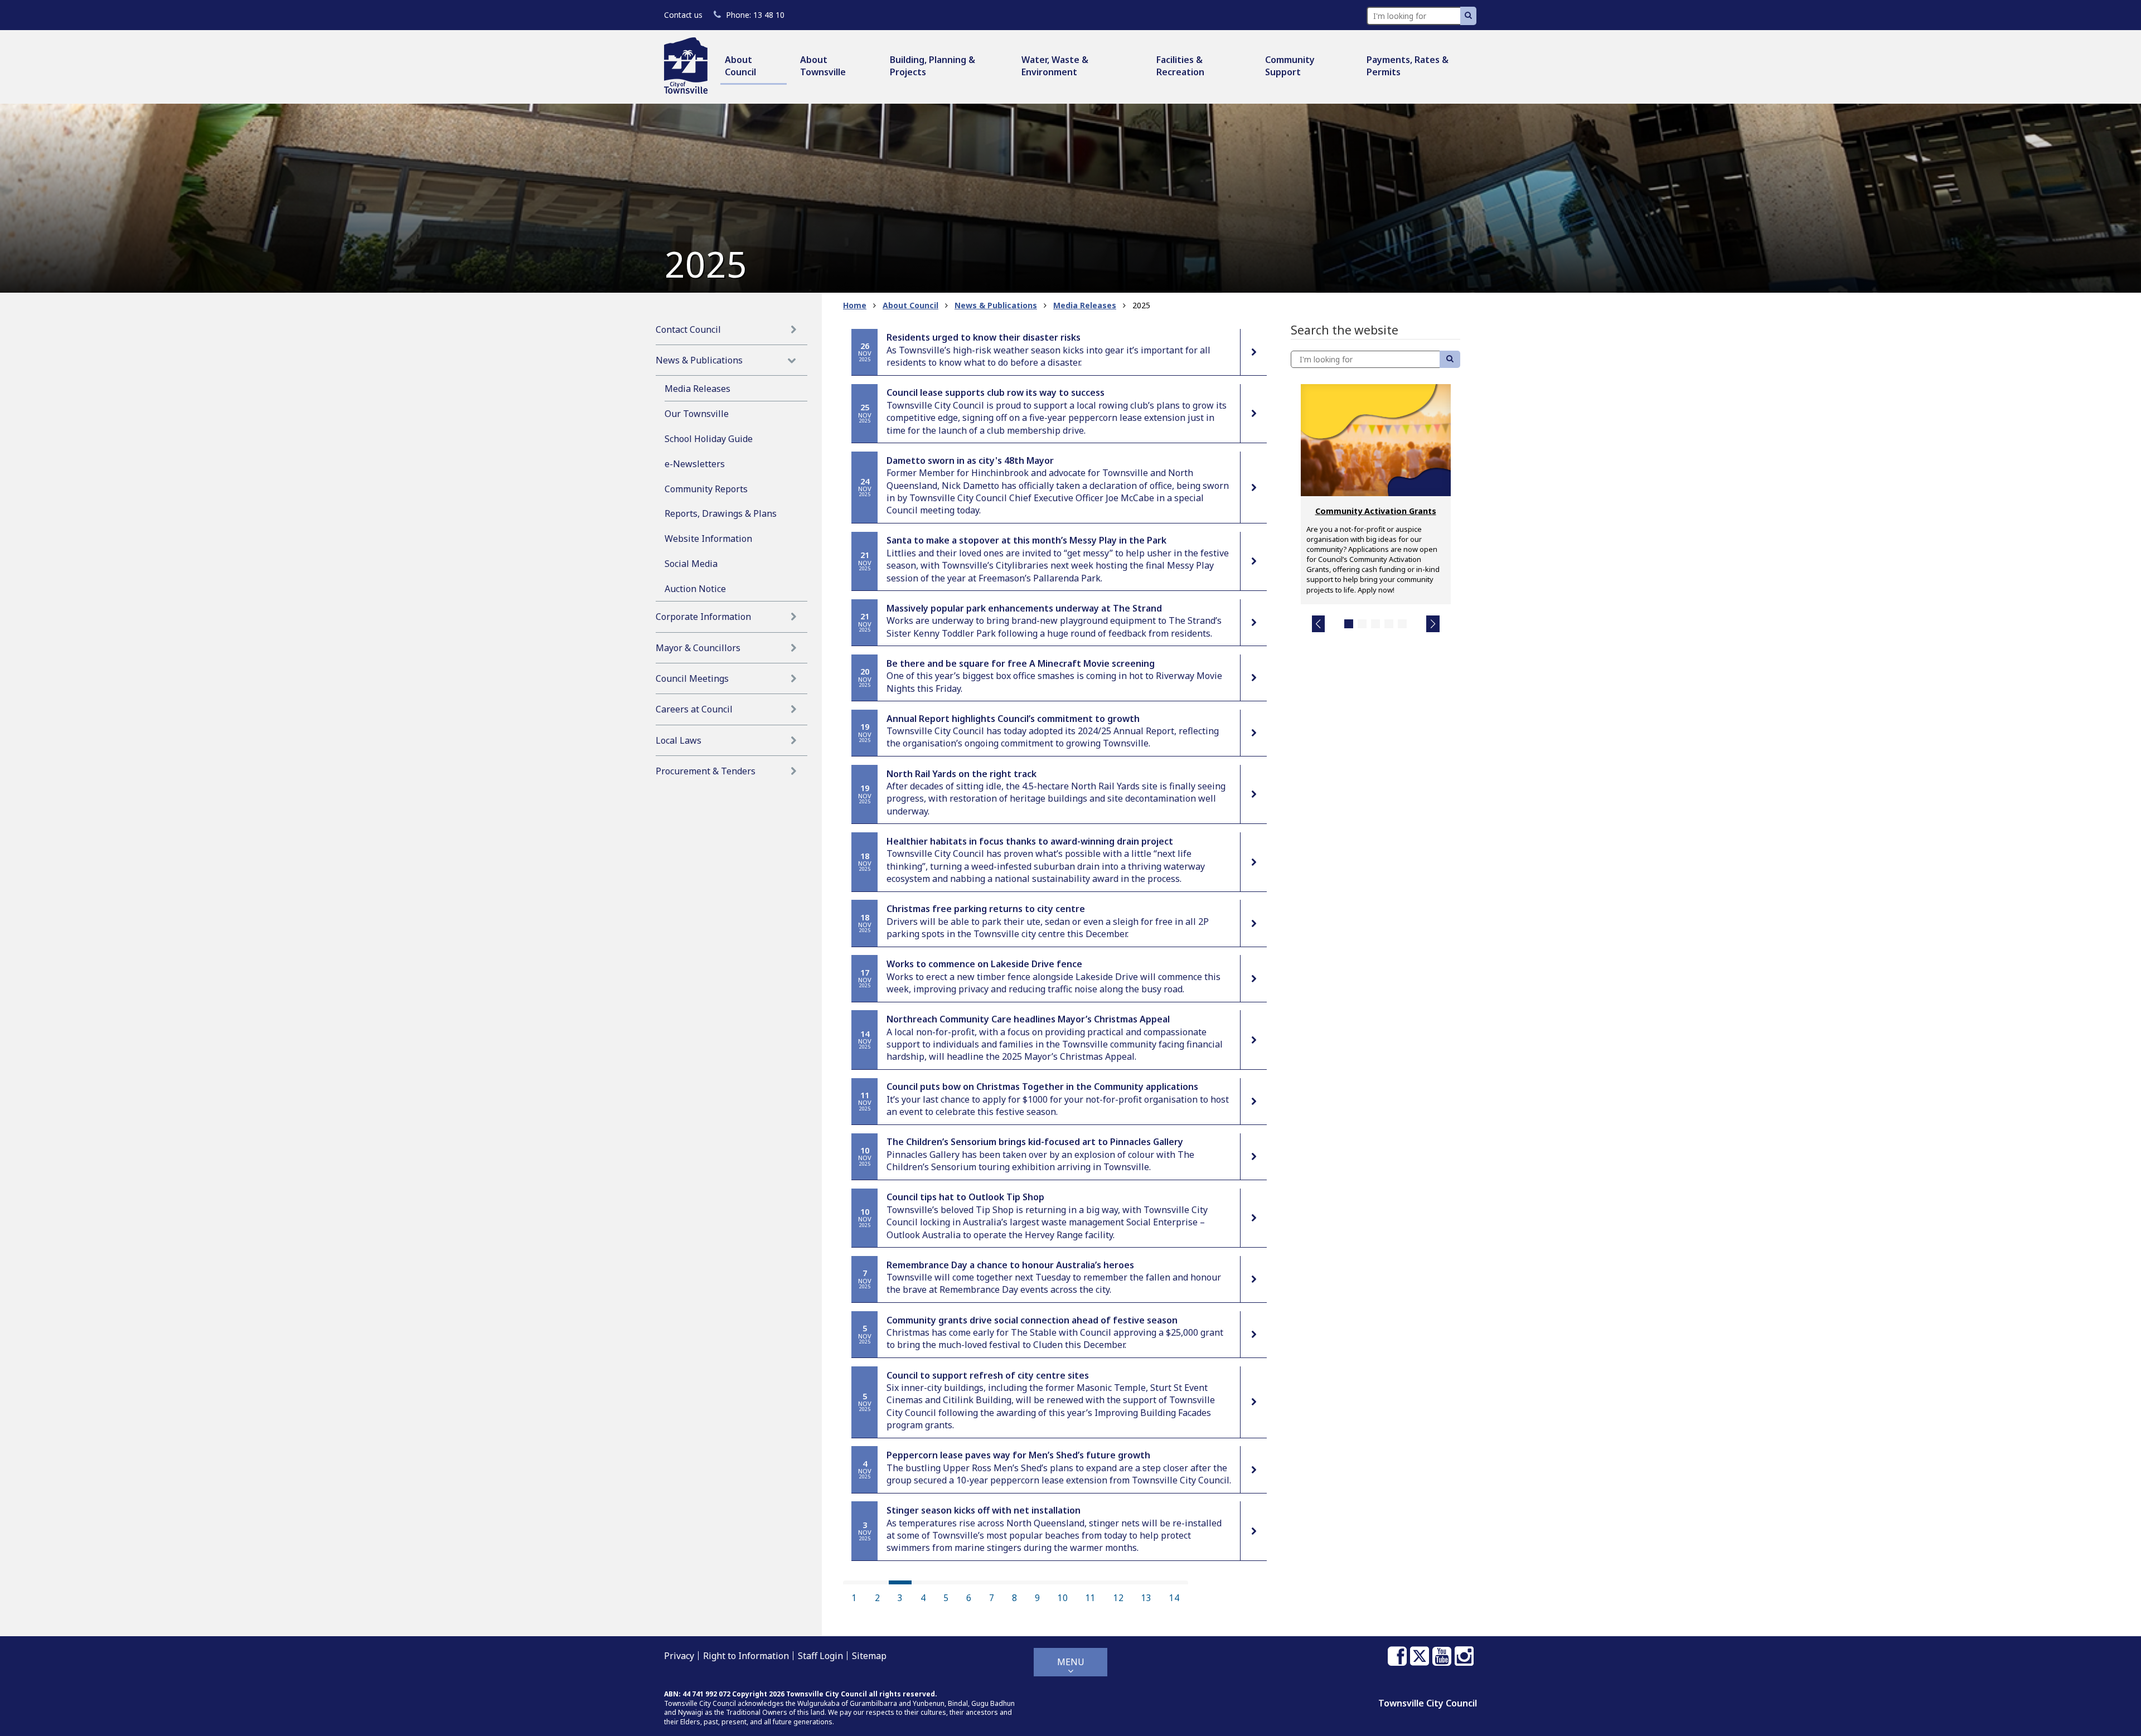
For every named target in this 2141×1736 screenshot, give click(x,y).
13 (1146, 1598)
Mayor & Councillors (698, 648)
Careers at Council (694, 709)
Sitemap (869, 1656)
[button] (1319, 624)
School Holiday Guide (709, 439)
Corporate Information (703, 617)
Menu (1071, 1662)
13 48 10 (755, 15)
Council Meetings (692, 678)
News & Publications (699, 360)
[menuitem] (754, 67)
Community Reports (706, 489)
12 (1118, 1598)
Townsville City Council (1428, 1703)
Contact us (683, 15)
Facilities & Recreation (1180, 66)
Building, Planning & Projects (933, 66)
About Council (740, 66)
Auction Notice (695, 589)
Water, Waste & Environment (1055, 66)
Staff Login (820, 1656)
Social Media (691, 564)
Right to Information (746, 1656)
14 (1174, 1598)
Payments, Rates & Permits (1408, 66)
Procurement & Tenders (706, 771)
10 (1063, 1598)
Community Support (1290, 66)
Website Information (708, 539)
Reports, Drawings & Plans (721, 513)
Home (855, 305)
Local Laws (679, 740)
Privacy (679, 1656)
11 (1091, 1598)
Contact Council (688, 329)
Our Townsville (697, 414)
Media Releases (697, 389)
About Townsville (823, 66)
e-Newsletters (695, 464)
